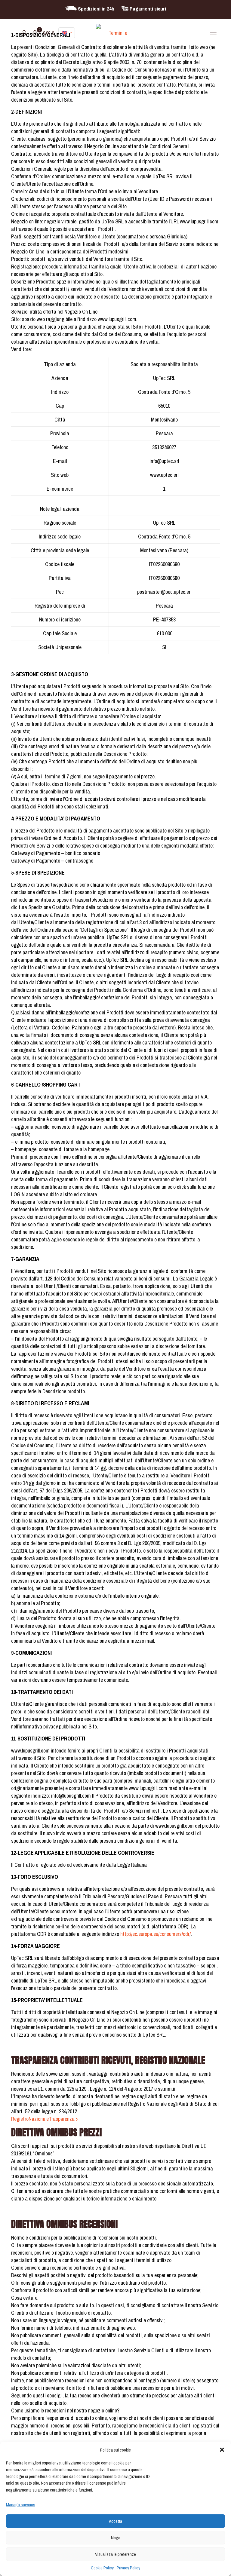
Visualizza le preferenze (115, 2554)
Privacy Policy (128, 2568)
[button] (222, 2450)
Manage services (21, 2505)
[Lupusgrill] (116, 33)
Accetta (115, 2521)
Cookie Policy (102, 2568)
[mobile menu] (213, 33)
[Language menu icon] (67, 33)
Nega (116, 2538)
